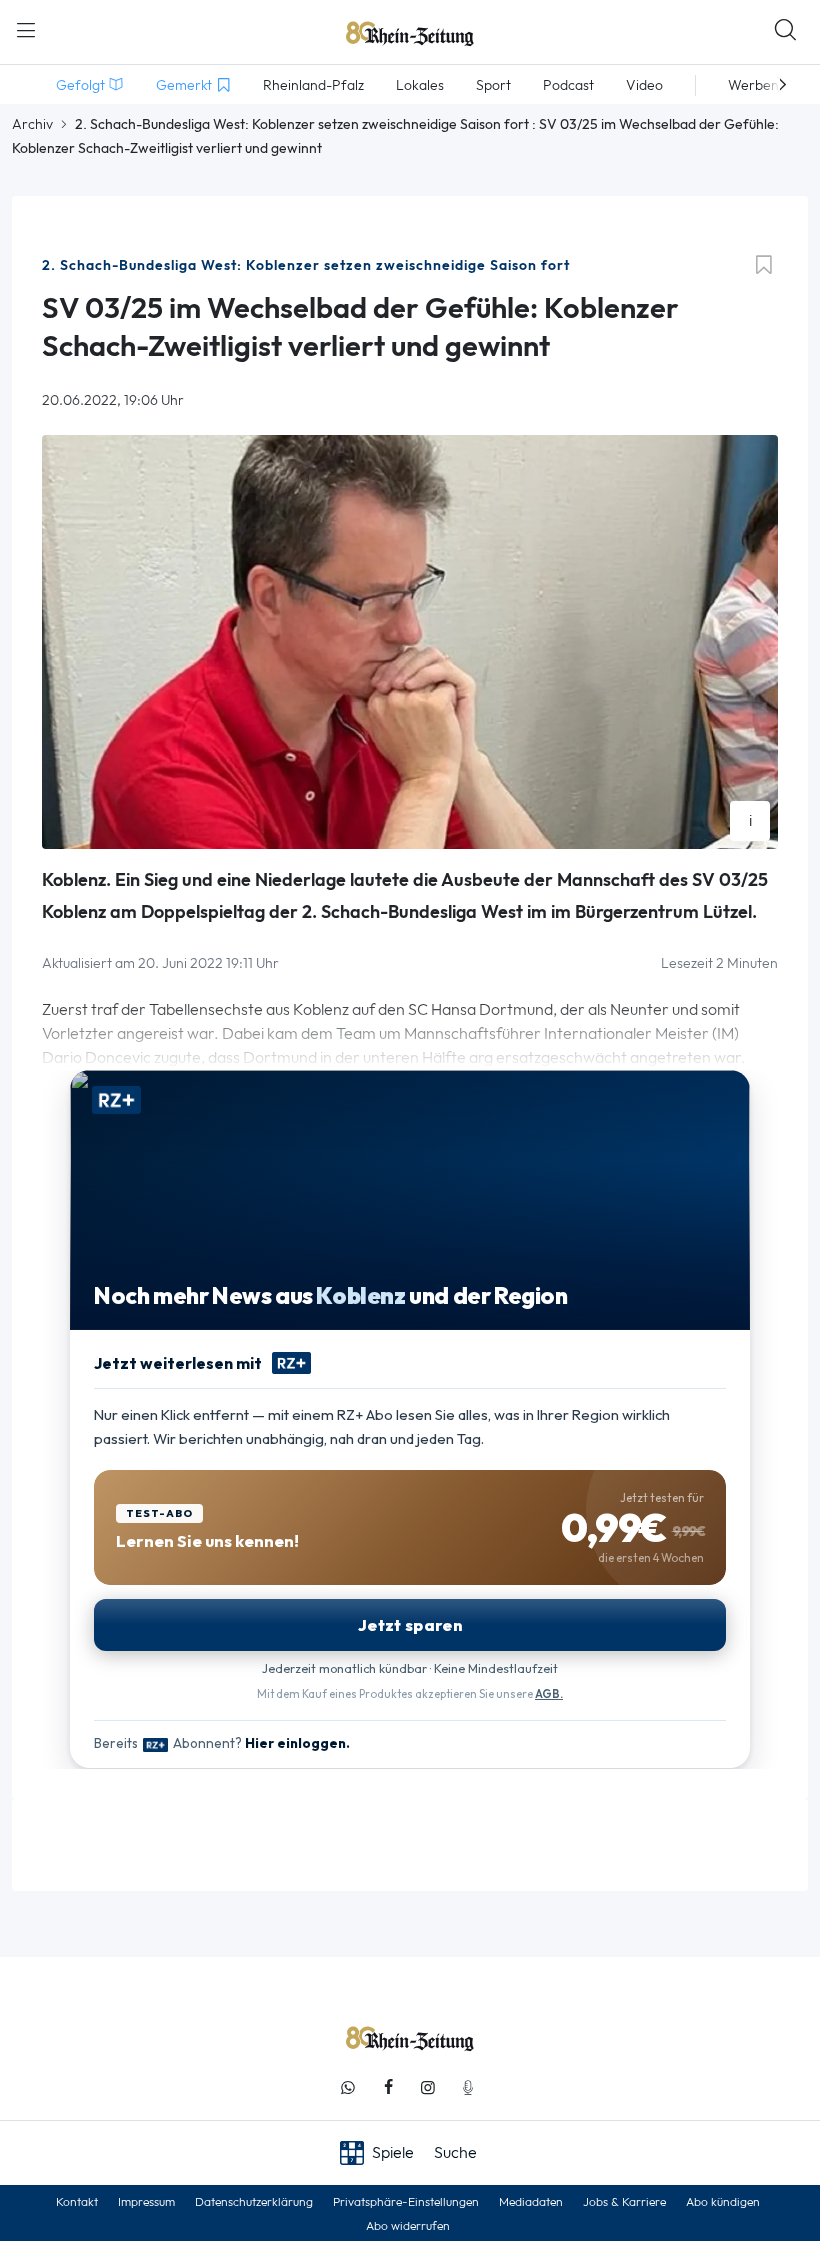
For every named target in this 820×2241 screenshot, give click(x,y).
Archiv (32, 124)
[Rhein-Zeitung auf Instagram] (428, 2087)
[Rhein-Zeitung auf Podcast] (468, 2087)
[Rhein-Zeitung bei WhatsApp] (348, 2087)
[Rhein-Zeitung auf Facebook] (388, 2087)
